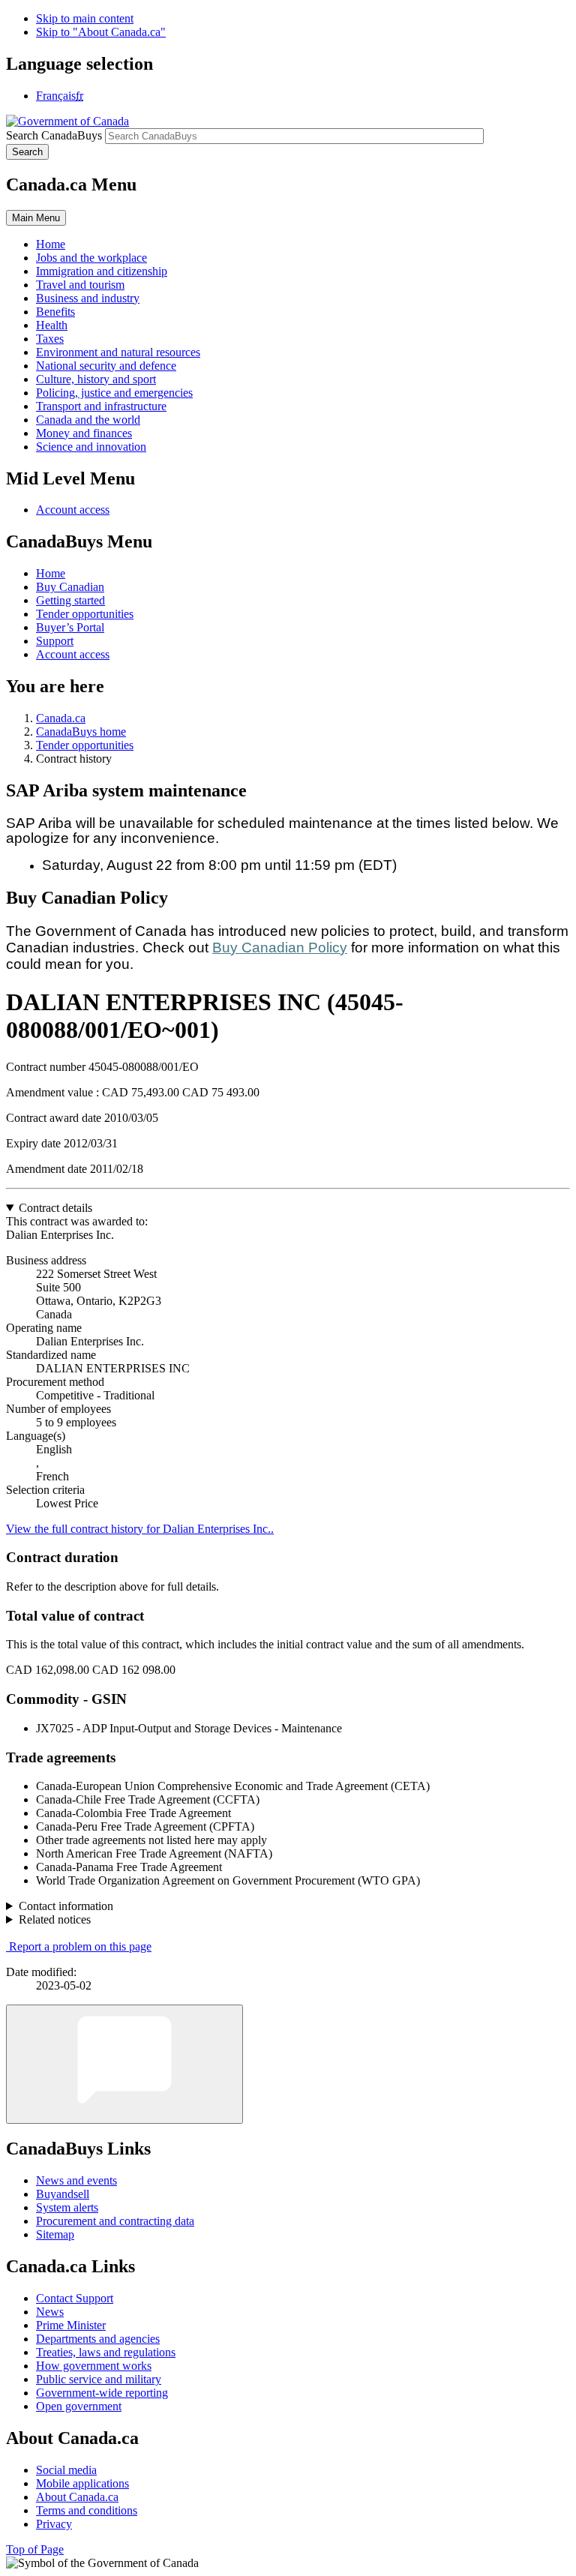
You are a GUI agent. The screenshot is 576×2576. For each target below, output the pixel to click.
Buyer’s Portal (70, 627)
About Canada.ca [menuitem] (77, 2497)
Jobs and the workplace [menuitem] (91, 258)
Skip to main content (85, 18)
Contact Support (75, 2298)
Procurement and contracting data (115, 2221)
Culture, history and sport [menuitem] (96, 379)
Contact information (66, 1906)
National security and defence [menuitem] (106, 366)
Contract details (55, 1208)
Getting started (70, 600)
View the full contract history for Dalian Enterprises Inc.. (140, 1529)
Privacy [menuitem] (54, 2524)
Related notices (55, 1919)
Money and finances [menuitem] (84, 433)
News (50, 2312)
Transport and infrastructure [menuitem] (101, 406)
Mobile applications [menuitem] (82, 2483)
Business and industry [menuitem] (88, 298)
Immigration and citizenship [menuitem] (102, 271)
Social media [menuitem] (66, 2470)
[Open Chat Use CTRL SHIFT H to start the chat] (124, 2064)
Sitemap (55, 2234)
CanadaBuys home (81, 732)
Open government (79, 2406)
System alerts (67, 2207)
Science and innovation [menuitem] (91, 447)
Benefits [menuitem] (55, 312)
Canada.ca (61, 718)
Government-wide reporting (102, 2393)
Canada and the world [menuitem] (88, 420)
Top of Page (35, 2549)
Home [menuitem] (51, 244)
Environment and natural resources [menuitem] (118, 352)
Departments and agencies (98, 2339)
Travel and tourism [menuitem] (80, 285)
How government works (94, 2366)
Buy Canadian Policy (280, 948)
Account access (73, 510)
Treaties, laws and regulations (106, 2352)
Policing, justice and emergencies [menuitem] (114, 393)
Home (51, 573)
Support (55, 641)
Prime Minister (71, 2325)
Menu (36, 218)
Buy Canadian (70, 587)
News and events (76, 2180)
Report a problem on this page (80, 1946)
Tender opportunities (85, 614)
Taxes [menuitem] (50, 339)
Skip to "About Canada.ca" (101, 32)
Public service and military (99, 2379)
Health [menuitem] (52, 325)
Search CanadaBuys (54, 135)
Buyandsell (63, 2194)
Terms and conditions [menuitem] (87, 2510)
